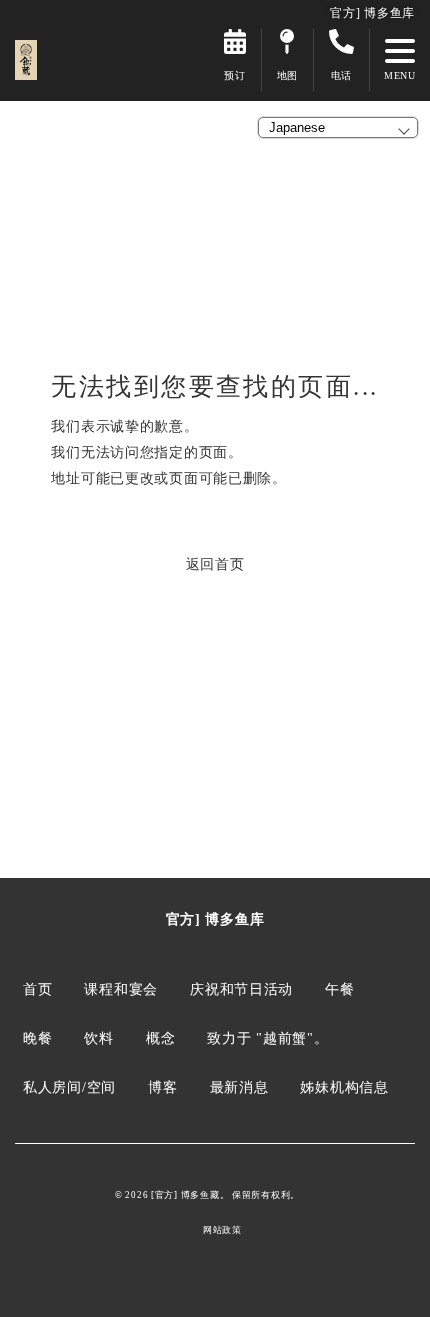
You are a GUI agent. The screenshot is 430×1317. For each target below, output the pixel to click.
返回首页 (215, 564)
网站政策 (222, 1230)
